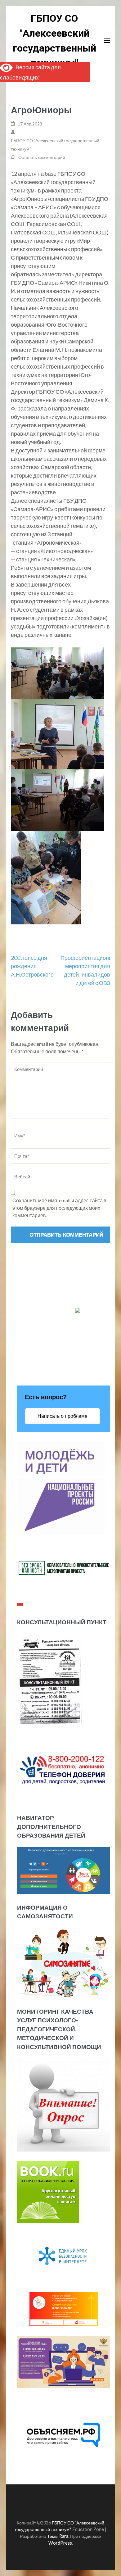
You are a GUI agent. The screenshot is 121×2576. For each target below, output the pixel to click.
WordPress (60, 2543)
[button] (60, 786)
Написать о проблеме (63, 1416)
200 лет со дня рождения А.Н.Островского (32, 966)
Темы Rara (58, 2536)
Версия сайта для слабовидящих (30, 72)
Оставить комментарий (42, 157)
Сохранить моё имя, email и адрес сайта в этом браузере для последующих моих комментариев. (59, 1208)
